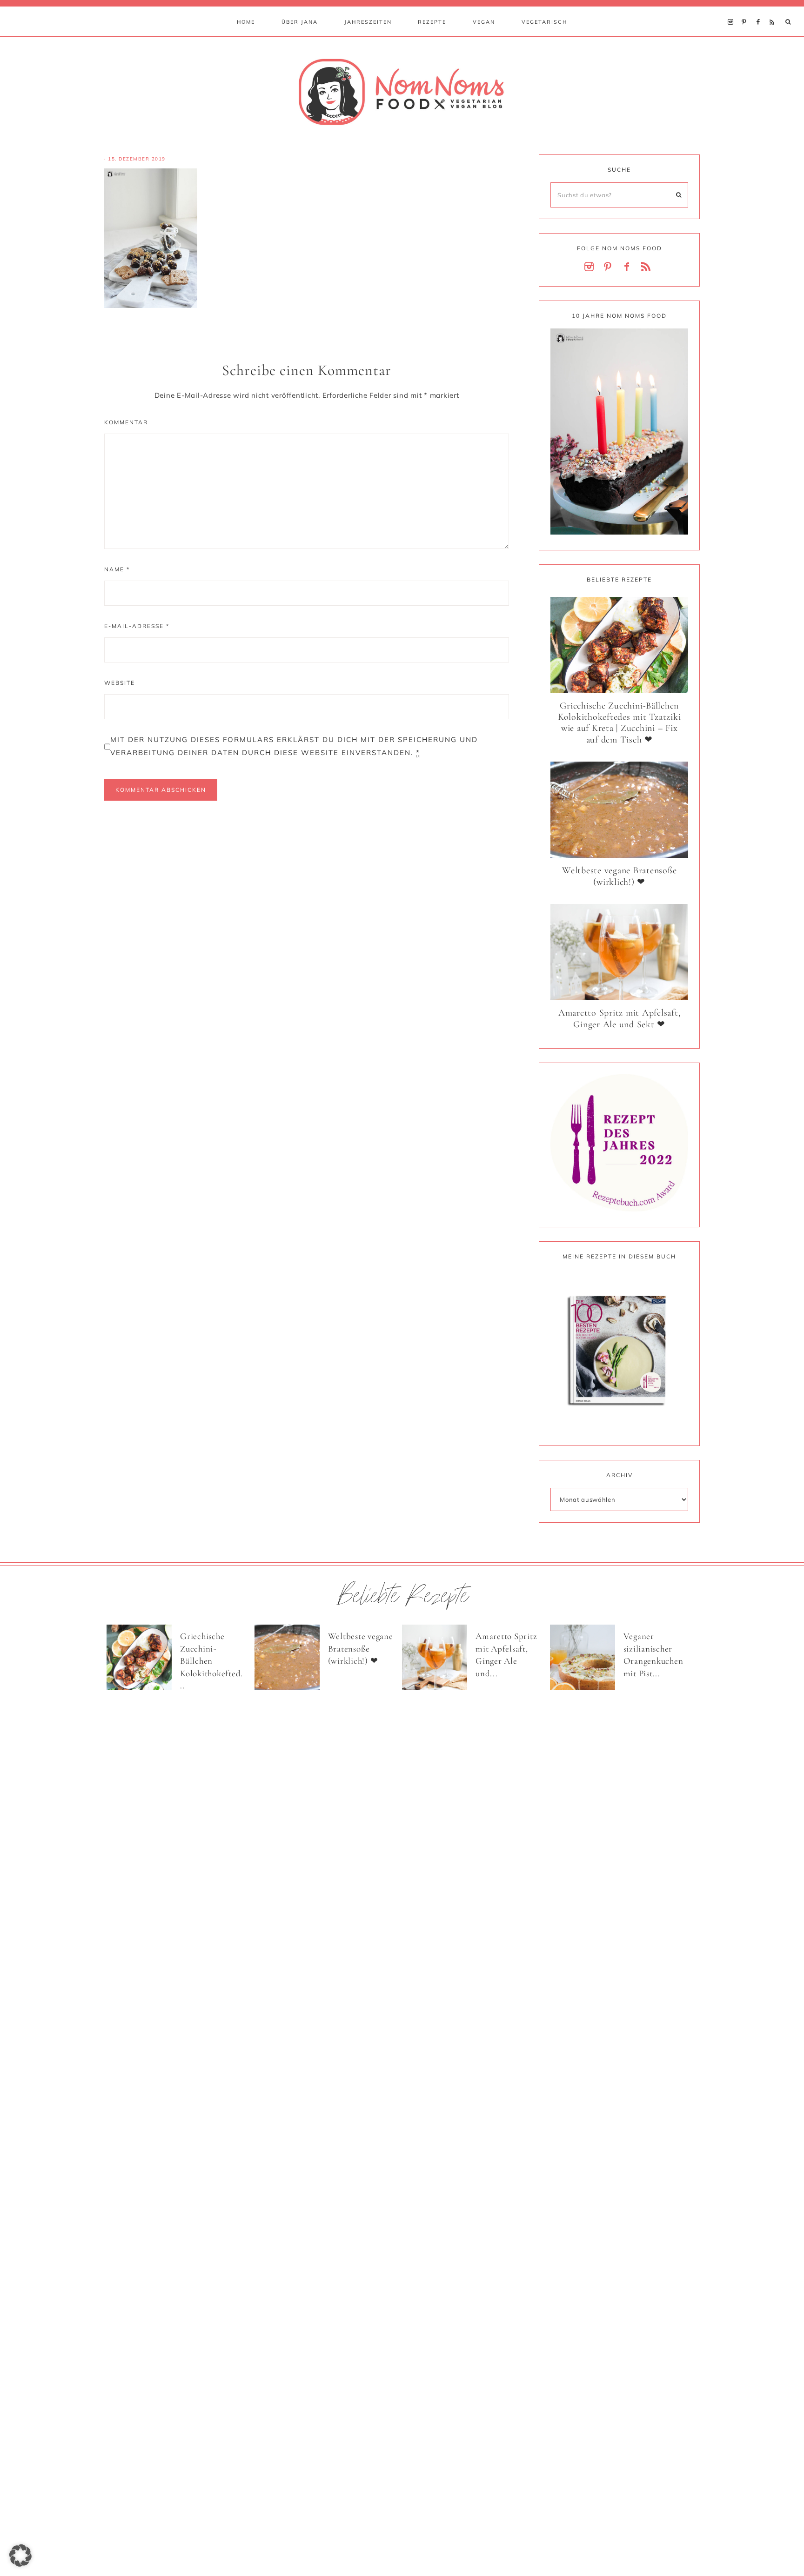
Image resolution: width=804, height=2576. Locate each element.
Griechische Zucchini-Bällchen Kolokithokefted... (211, 1661)
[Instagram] (733, 10)
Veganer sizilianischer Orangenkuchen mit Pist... (653, 1655)
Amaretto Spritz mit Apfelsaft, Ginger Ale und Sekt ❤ (620, 1019)
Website (120, 683)
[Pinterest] (747, 10)
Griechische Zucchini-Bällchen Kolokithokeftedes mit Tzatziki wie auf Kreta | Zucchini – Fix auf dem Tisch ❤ (620, 723)
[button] (20, 2556)
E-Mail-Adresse (137, 626)
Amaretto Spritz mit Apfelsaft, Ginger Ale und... (506, 1655)
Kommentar (126, 422)
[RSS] (774, 10)
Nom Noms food (402, 92)
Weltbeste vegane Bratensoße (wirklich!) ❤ (619, 876)
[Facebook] (760, 10)
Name (117, 569)
